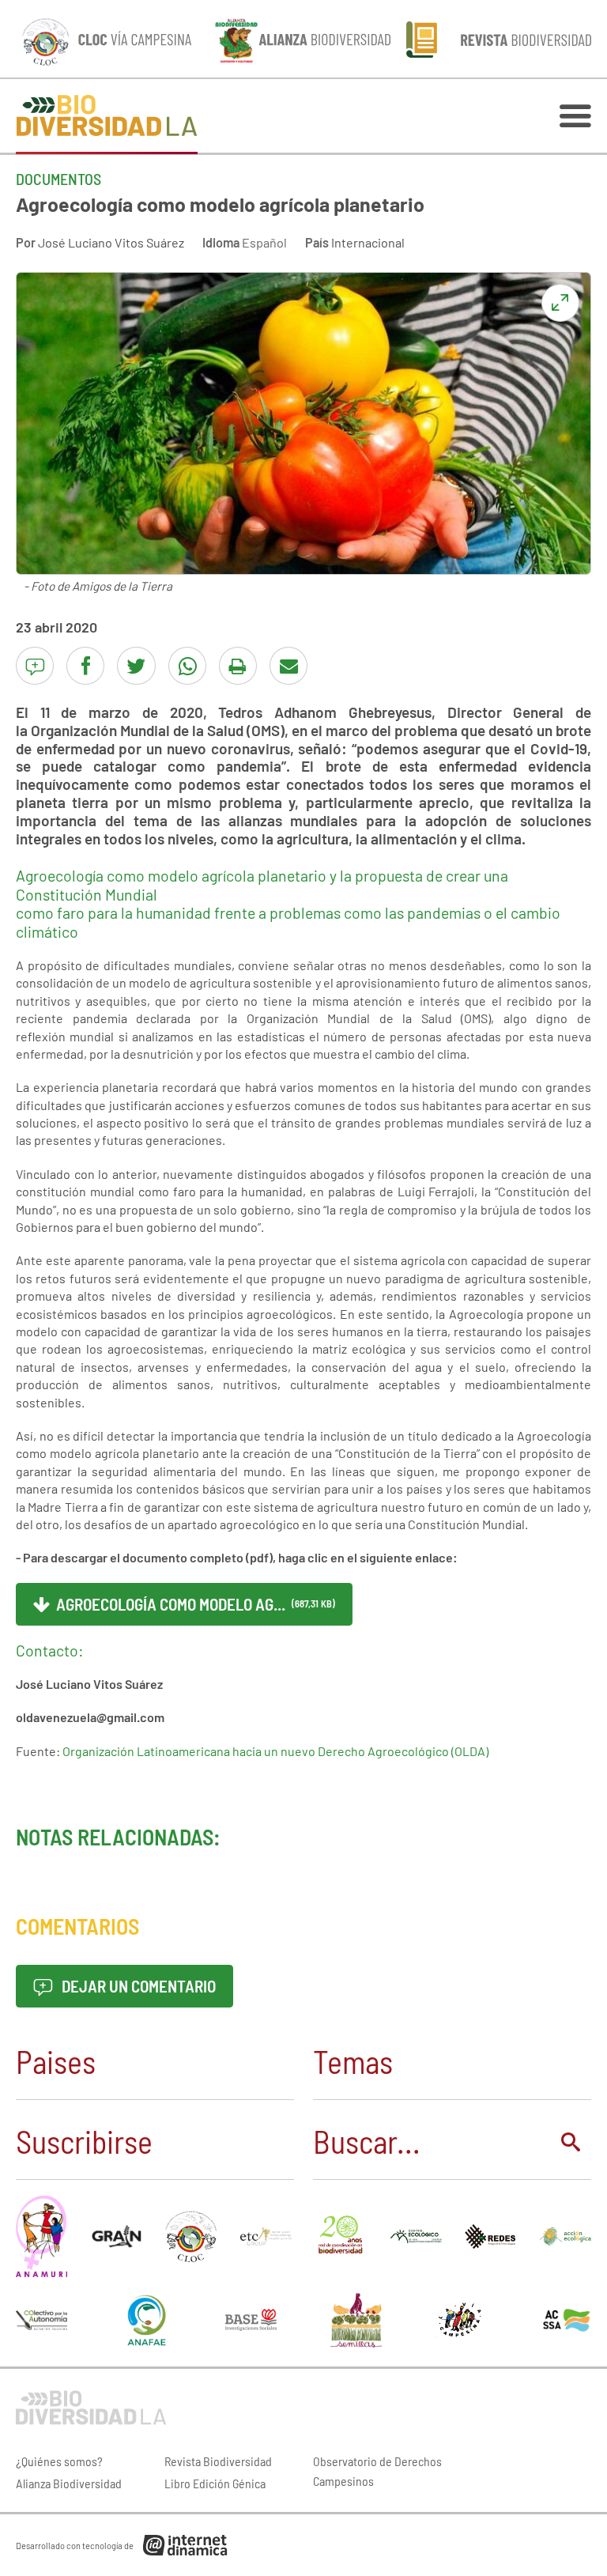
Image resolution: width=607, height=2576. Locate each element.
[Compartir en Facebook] (85, 666)
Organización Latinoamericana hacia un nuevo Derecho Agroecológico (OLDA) (275, 1751)
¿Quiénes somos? (59, 2461)
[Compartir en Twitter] (136, 666)
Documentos (58, 179)
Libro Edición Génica (215, 2483)
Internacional (368, 242)
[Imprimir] (238, 666)
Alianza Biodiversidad (69, 2483)
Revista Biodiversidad (218, 2461)
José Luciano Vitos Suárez (111, 242)
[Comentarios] (35, 666)
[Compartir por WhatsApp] (187, 666)
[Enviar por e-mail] (288, 666)
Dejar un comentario (137, 1986)
